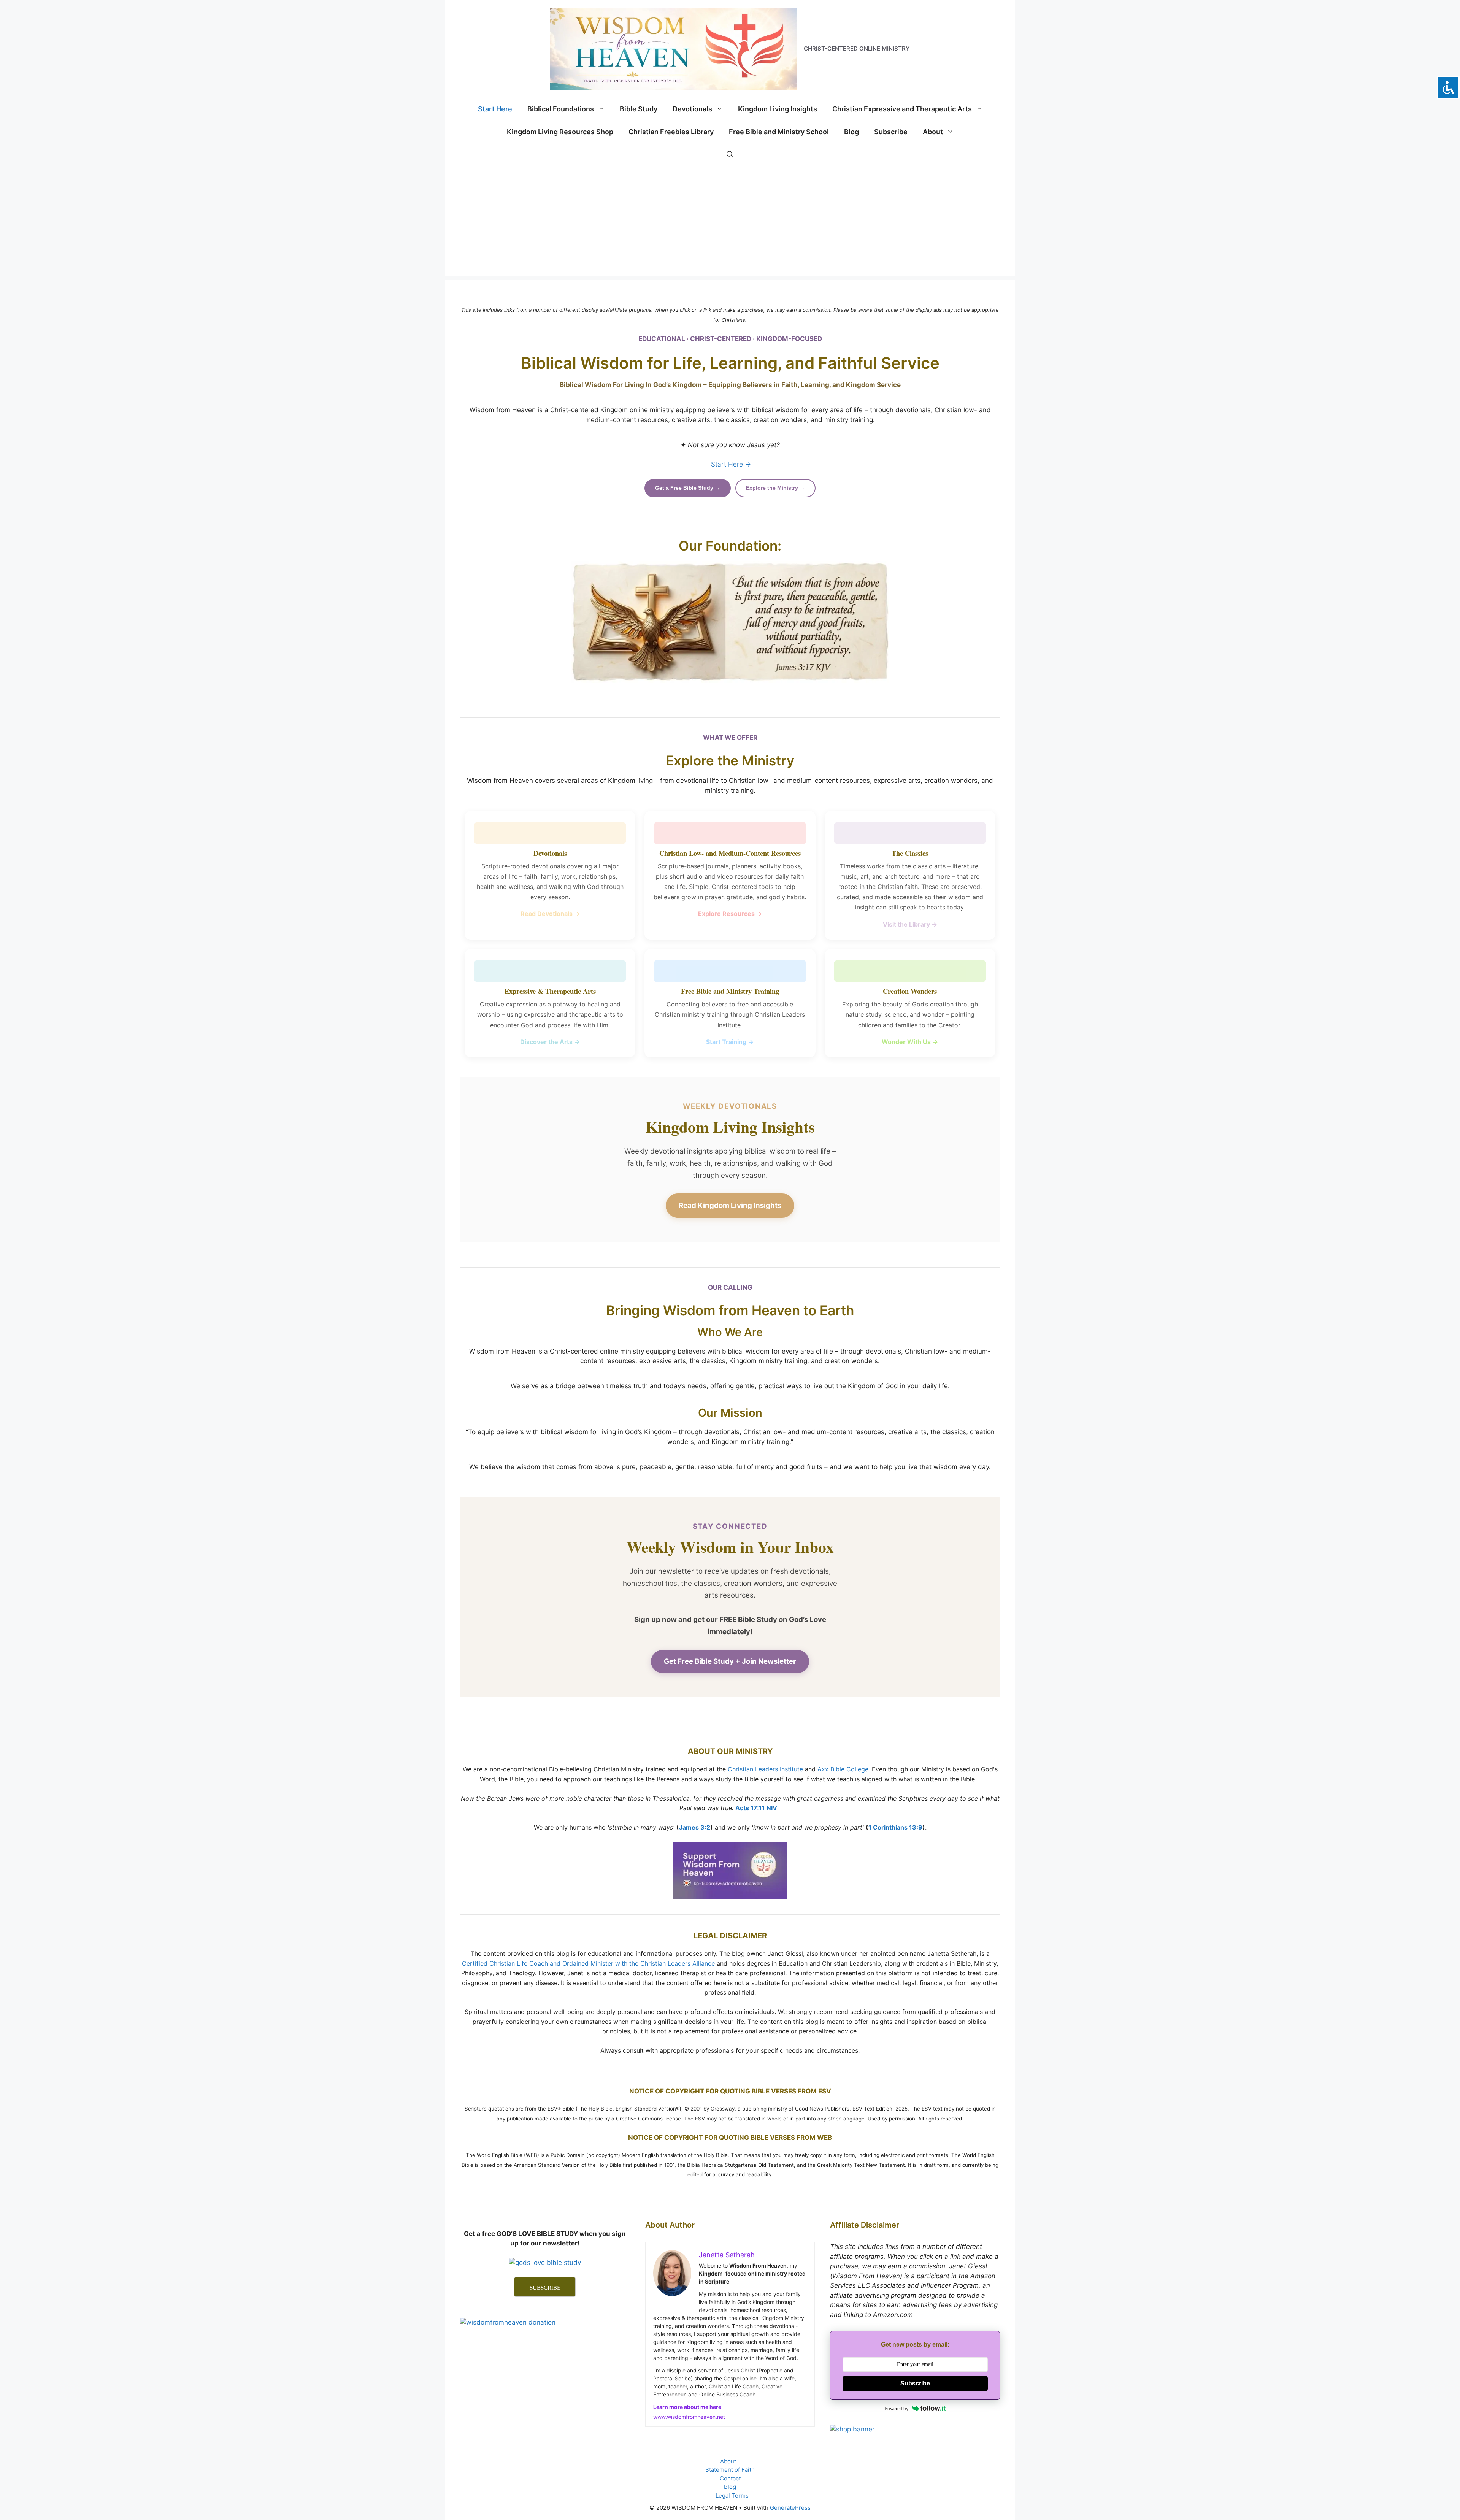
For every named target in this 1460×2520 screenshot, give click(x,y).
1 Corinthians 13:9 (895, 1827)
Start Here (495, 109)
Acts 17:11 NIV (756, 1808)
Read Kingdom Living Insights (730, 1205)
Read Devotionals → (550, 914)
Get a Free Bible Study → (688, 488)
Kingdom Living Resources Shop (560, 132)
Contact (730, 2478)
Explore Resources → (730, 914)
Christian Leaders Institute (765, 1769)
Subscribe (891, 132)
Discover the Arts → (550, 1042)
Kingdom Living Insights (778, 109)
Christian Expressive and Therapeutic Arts (902, 109)
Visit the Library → (910, 924)
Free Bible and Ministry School (779, 132)
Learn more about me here (687, 2407)
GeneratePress (790, 2508)
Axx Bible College (843, 1769)
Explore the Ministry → (775, 488)
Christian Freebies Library (671, 132)
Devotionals (692, 109)
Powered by (897, 2408)
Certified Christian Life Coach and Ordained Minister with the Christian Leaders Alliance (588, 1963)
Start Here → (731, 464)
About (933, 132)
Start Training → (730, 1042)
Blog (851, 132)
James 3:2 (695, 1827)
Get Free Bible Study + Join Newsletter (730, 1661)
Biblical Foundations (561, 109)
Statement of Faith (730, 2470)
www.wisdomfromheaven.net (689, 2417)
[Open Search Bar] (730, 155)
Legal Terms (732, 2495)
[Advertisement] (730, 223)
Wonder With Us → (910, 1042)
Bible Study (639, 109)
